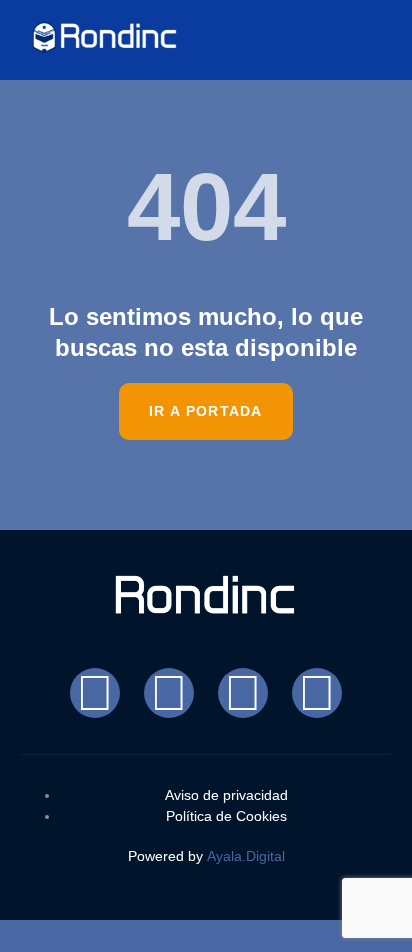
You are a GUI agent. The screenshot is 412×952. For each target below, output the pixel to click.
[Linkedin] (317, 693)
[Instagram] (169, 693)
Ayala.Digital (246, 856)
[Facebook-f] (95, 693)
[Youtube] (243, 693)
